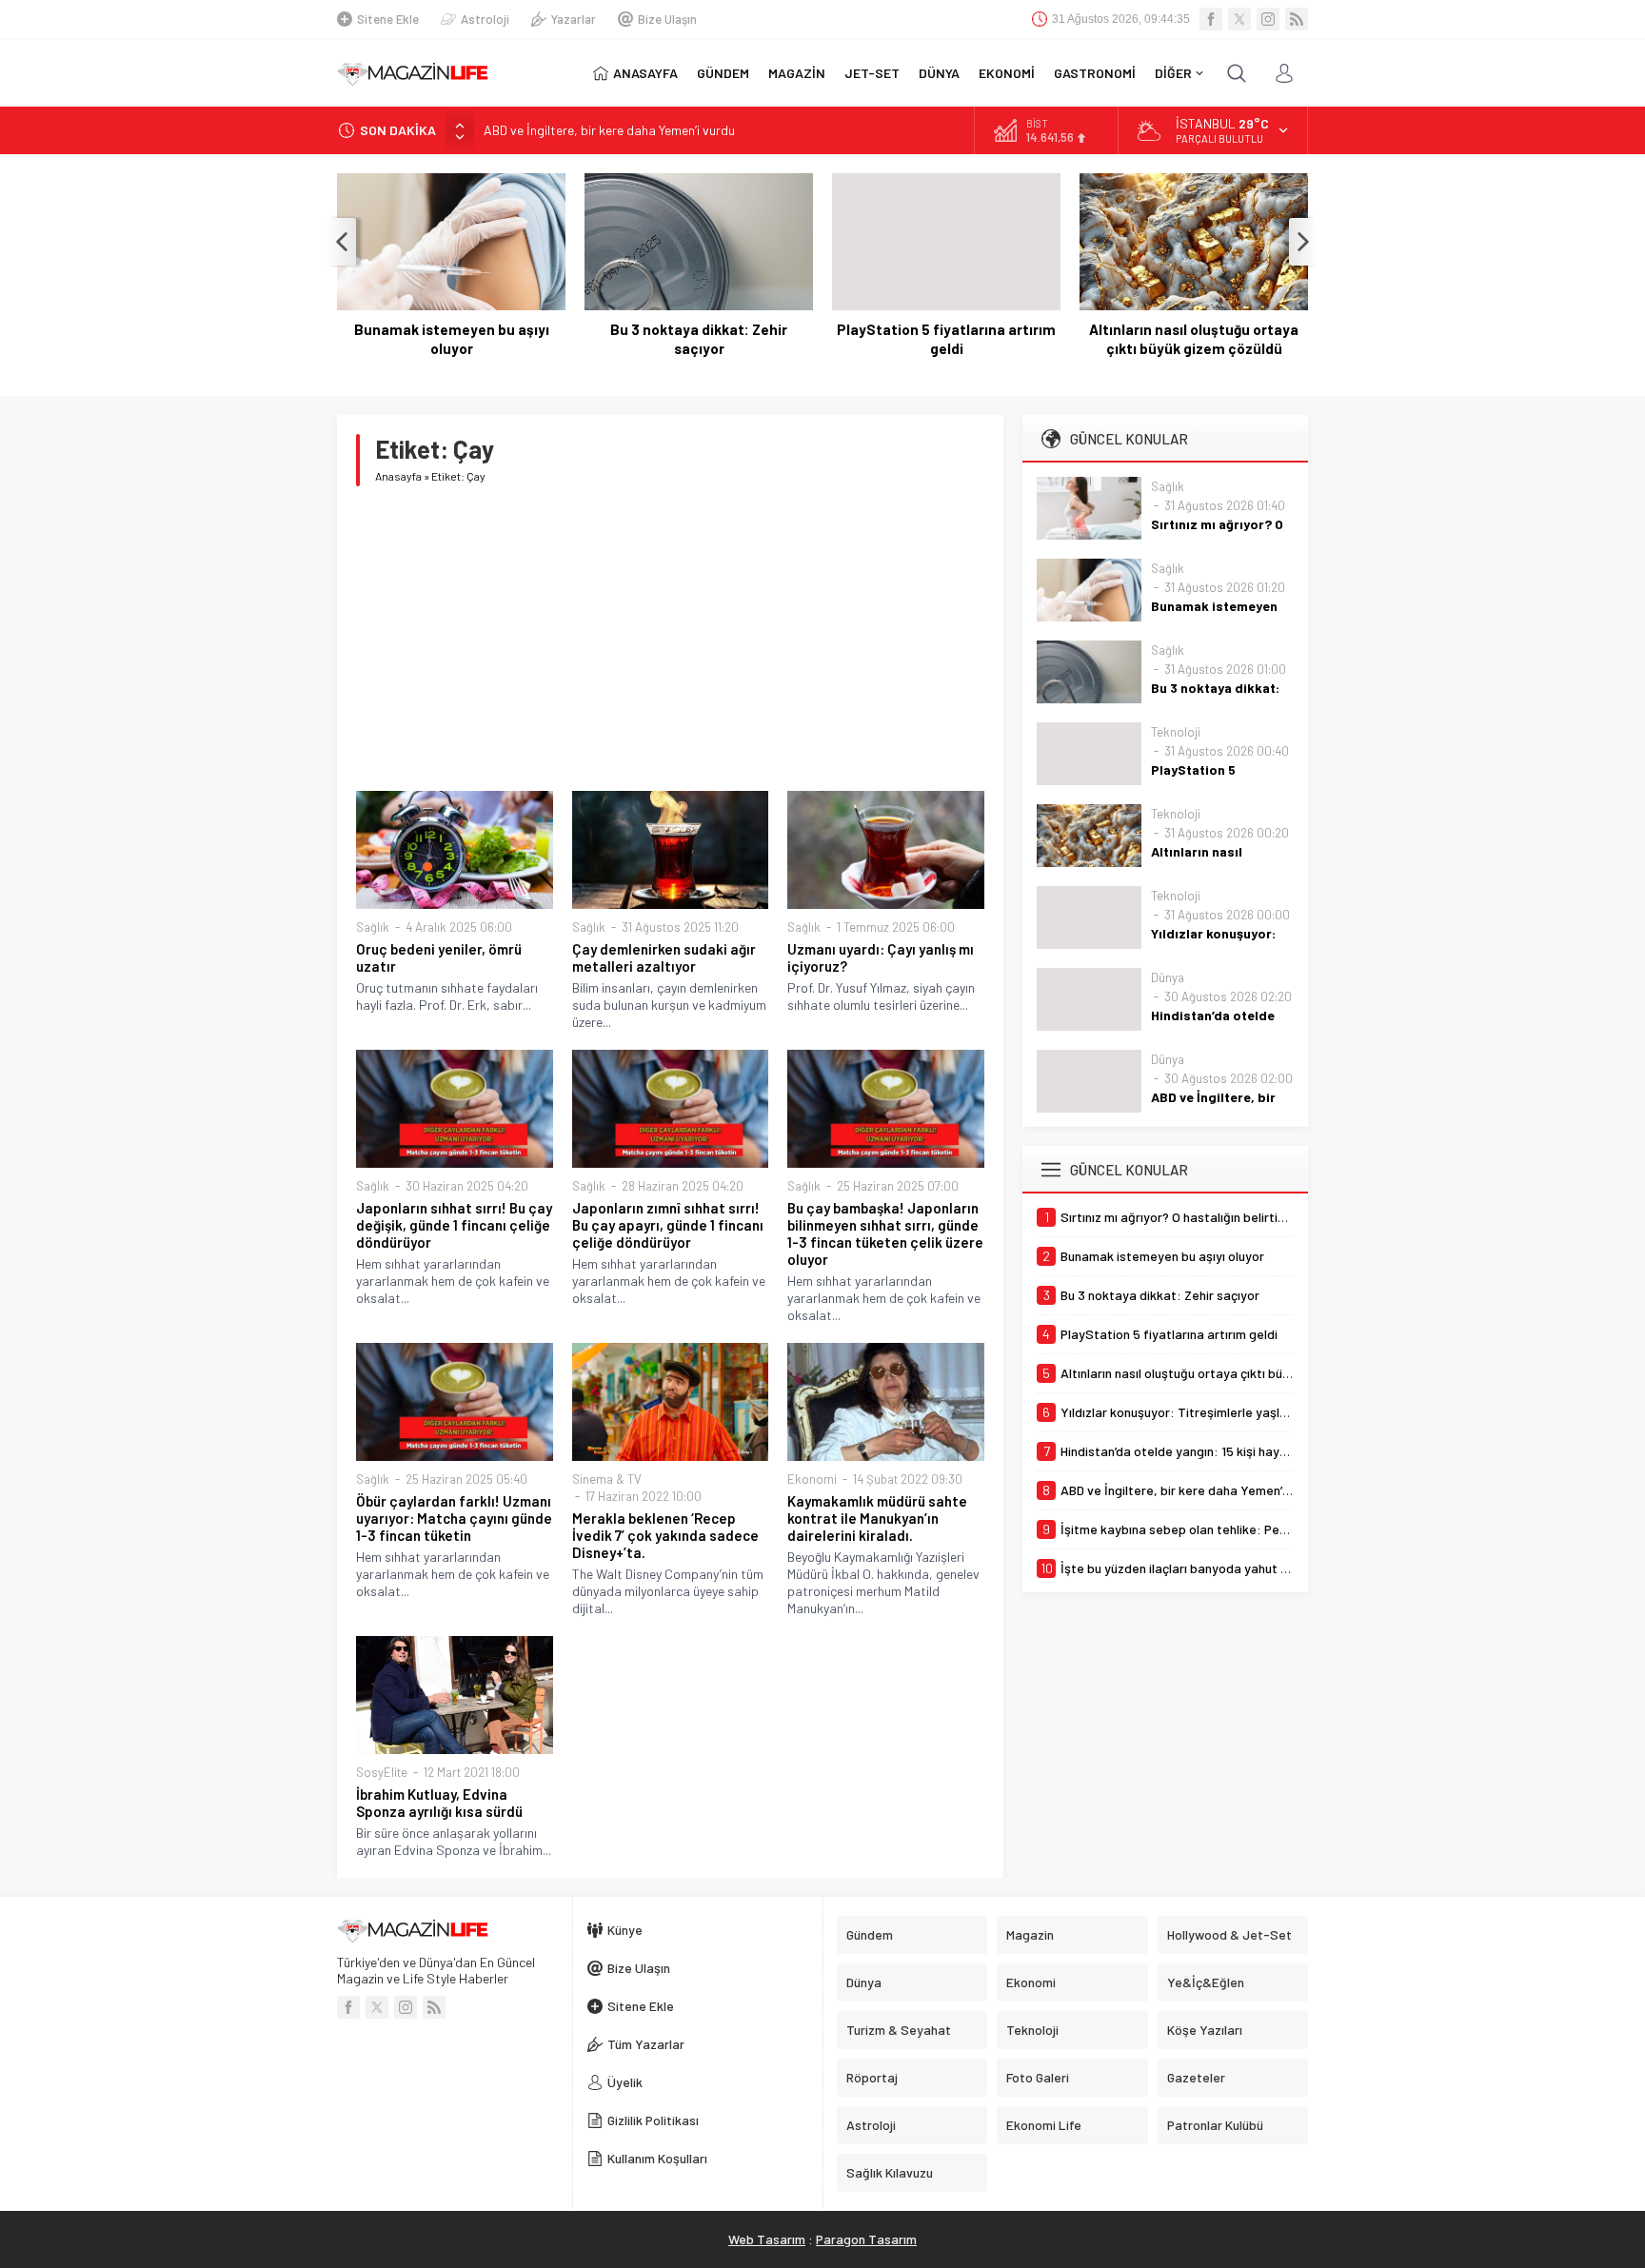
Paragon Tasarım (866, 2239)
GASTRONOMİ (1095, 73)
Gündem (870, 1934)
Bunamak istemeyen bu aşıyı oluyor (452, 339)
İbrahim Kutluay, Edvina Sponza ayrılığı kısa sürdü (439, 1803)
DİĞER (1173, 73)
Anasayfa (398, 476)
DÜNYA (939, 73)
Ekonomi (812, 1479)
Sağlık (373, 927)
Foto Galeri (1038, 2077)
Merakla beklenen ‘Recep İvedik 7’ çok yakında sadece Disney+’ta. (665, 1535)
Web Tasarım (767, 2239)
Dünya (1168, 977)
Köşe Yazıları (1205, 2030)
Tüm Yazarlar (646, 2044)
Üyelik (625, 2082)
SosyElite (382, 1772)
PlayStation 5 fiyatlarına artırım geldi (946, 339)
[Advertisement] (670, 639)
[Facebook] (1211, 19)
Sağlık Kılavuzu (890, 2172)
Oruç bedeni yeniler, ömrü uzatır (439, 957)
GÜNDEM (723, 73)
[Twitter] (1239, 19)
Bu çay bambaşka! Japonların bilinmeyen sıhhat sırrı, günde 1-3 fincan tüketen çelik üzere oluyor (885, 1233)
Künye (625, 1930)
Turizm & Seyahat (899, 2030)
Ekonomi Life (1044, 2125)
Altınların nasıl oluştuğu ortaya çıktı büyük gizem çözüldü (1194, 339)
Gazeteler (1196, 2077)
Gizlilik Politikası (653, 2120)
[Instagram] (1268, 19)
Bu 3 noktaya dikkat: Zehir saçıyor (699, 339)
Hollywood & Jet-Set (1229, 1934)
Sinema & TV (607, 1479)
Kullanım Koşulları (657, 2158)
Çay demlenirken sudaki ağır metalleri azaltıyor (664, 957)
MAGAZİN (797, 73)
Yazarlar (574, 19)
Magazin (1030, 1934)
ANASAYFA (645, 73)
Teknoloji (1176, 732)
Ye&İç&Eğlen (1206, 1982)
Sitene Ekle (388, 19)
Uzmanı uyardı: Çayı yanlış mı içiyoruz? (881, 957)
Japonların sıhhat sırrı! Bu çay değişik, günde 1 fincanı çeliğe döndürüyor (454, 1225)
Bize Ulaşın (667, 19)
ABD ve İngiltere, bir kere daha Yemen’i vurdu (609, 126)
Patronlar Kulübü (1215, 2125)
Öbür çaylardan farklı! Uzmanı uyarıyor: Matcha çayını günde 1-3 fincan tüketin (454, 1518)
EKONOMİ (1007, 73)
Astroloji (485, 19)
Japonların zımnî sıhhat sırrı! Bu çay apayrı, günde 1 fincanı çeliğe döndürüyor (668, 1225)
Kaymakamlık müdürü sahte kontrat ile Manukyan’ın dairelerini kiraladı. (877, 1518)
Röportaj (872, 2077)
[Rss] (1297, 19)
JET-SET (872, 73)
